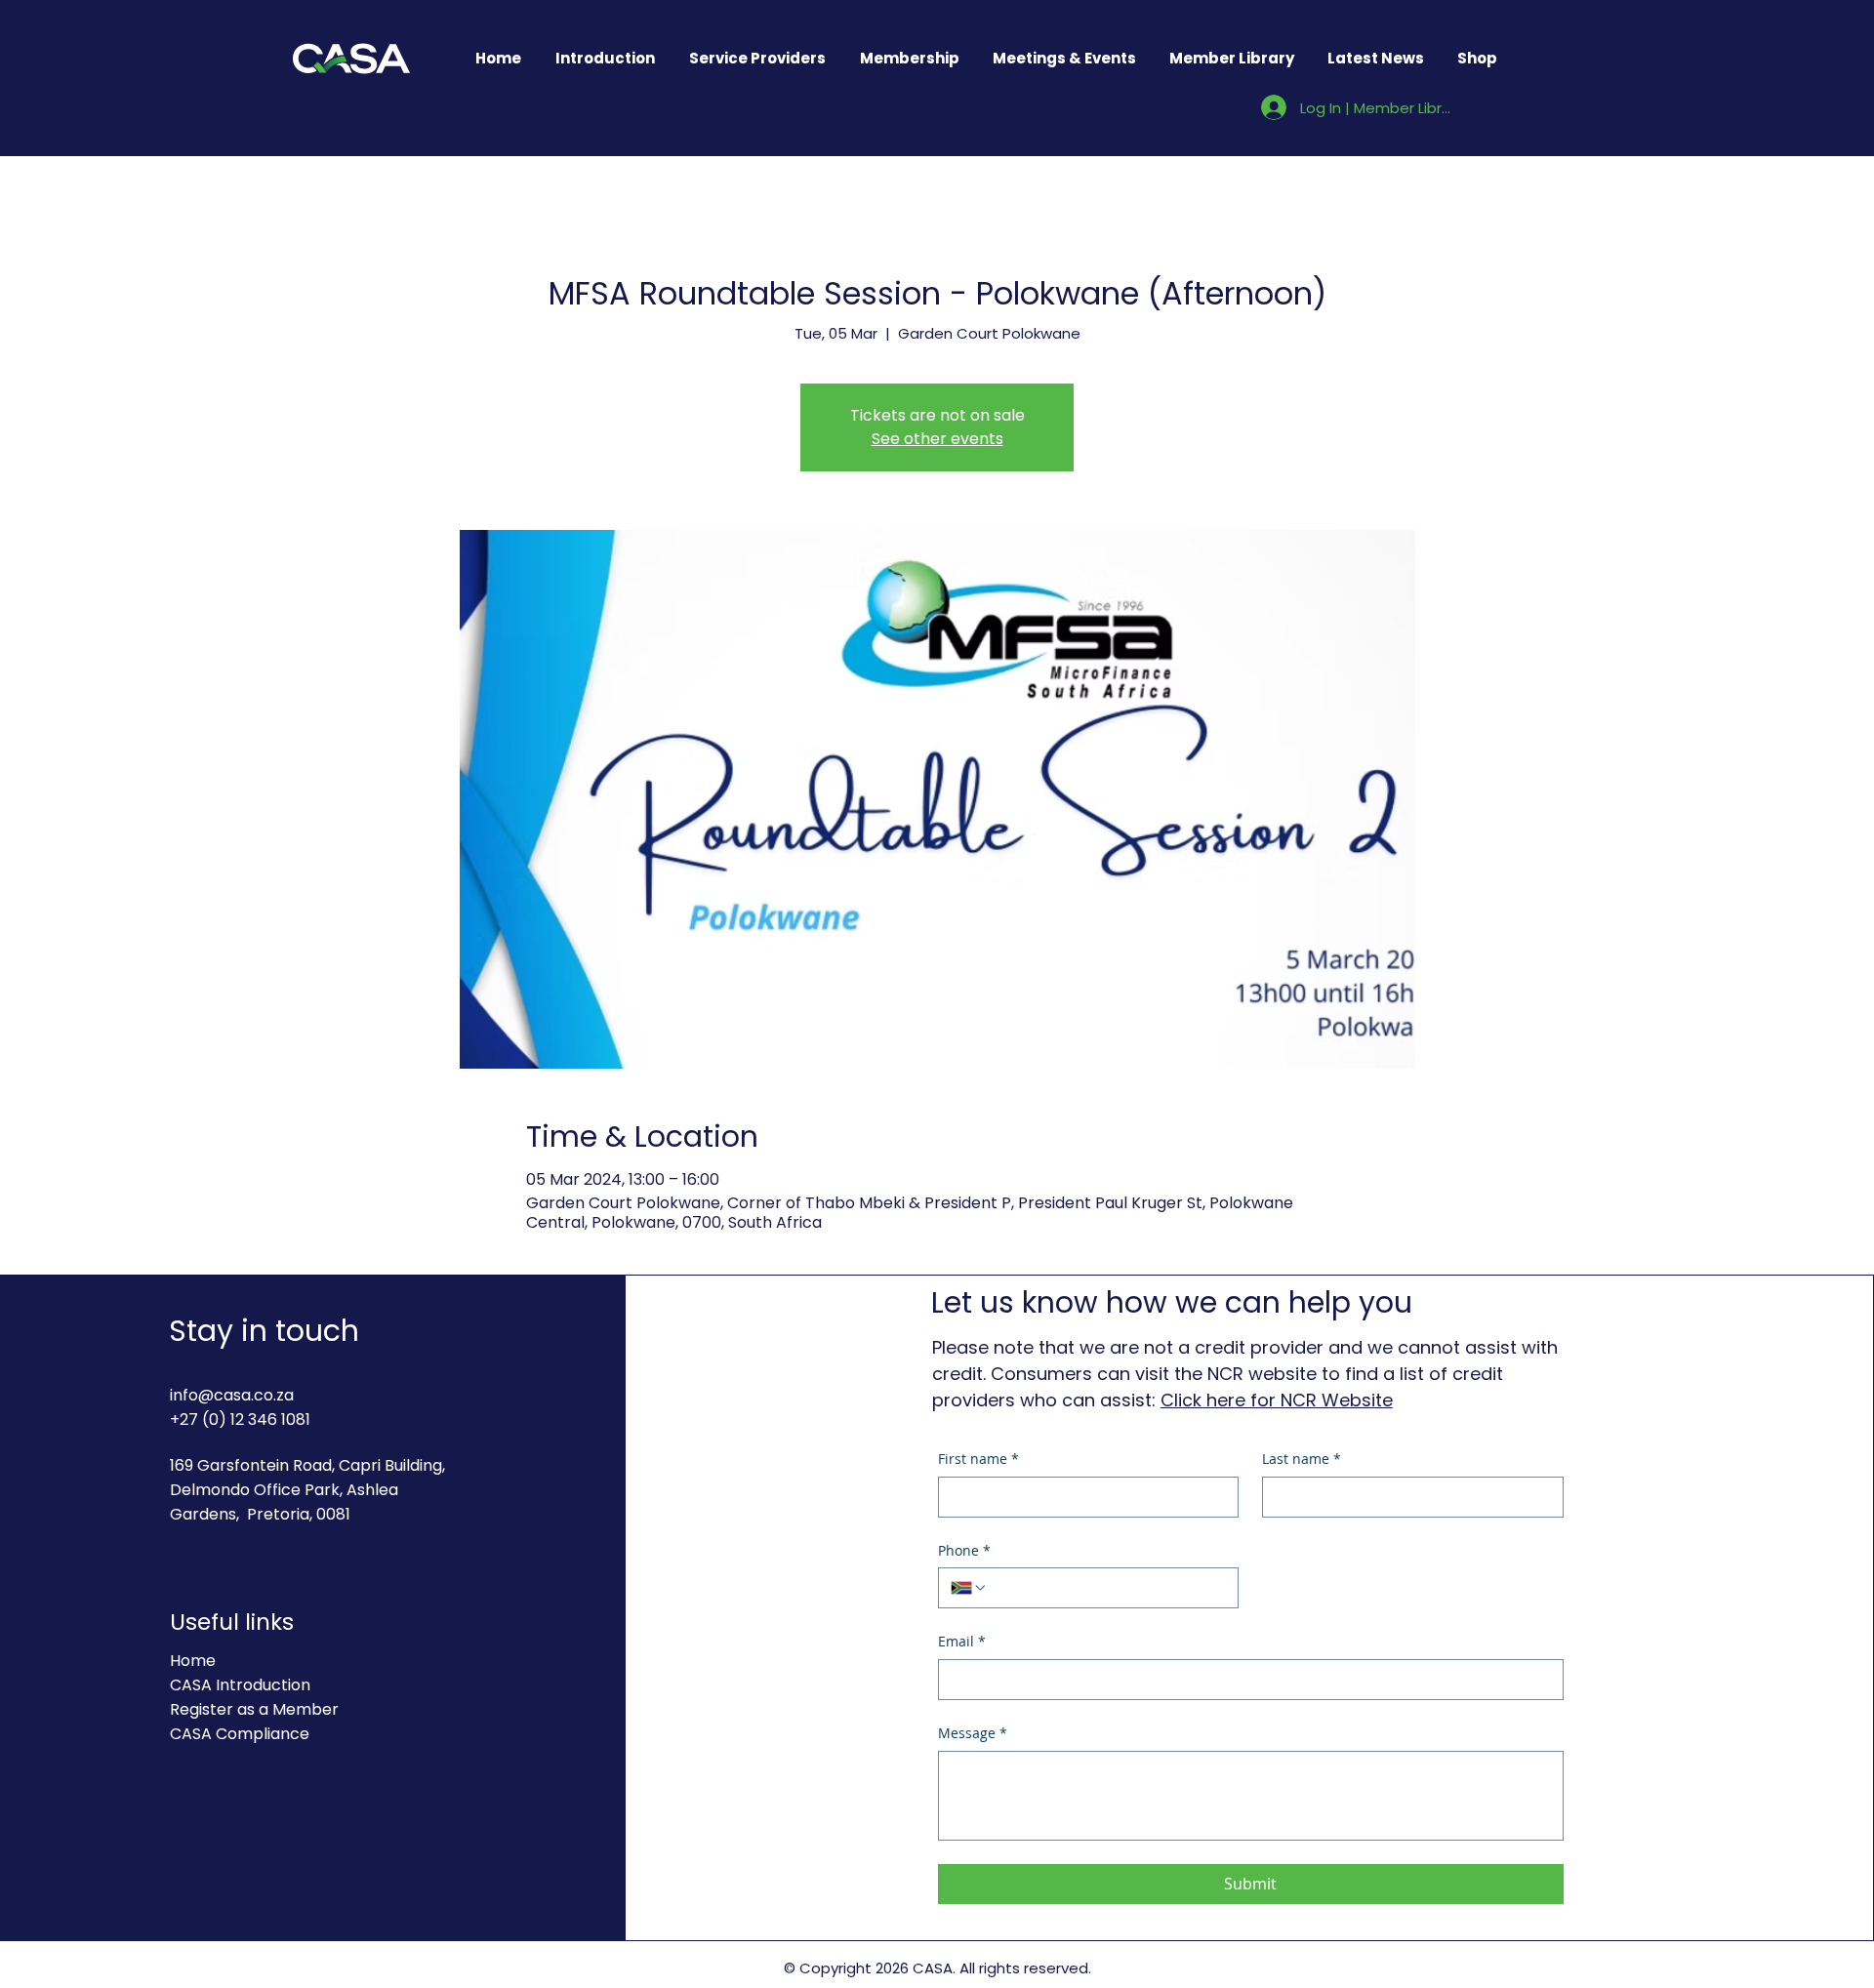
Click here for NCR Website (1277, 1400)
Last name (1302, 1459)
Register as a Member (254, 1709)
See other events (937, 439)
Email (962, 1641)
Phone (964, 1550)
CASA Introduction (240, 1685)
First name (978, 1459)
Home (193, 1661)
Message (973, 1733)
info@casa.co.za (232, 1395)
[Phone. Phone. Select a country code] (969, 1588)
